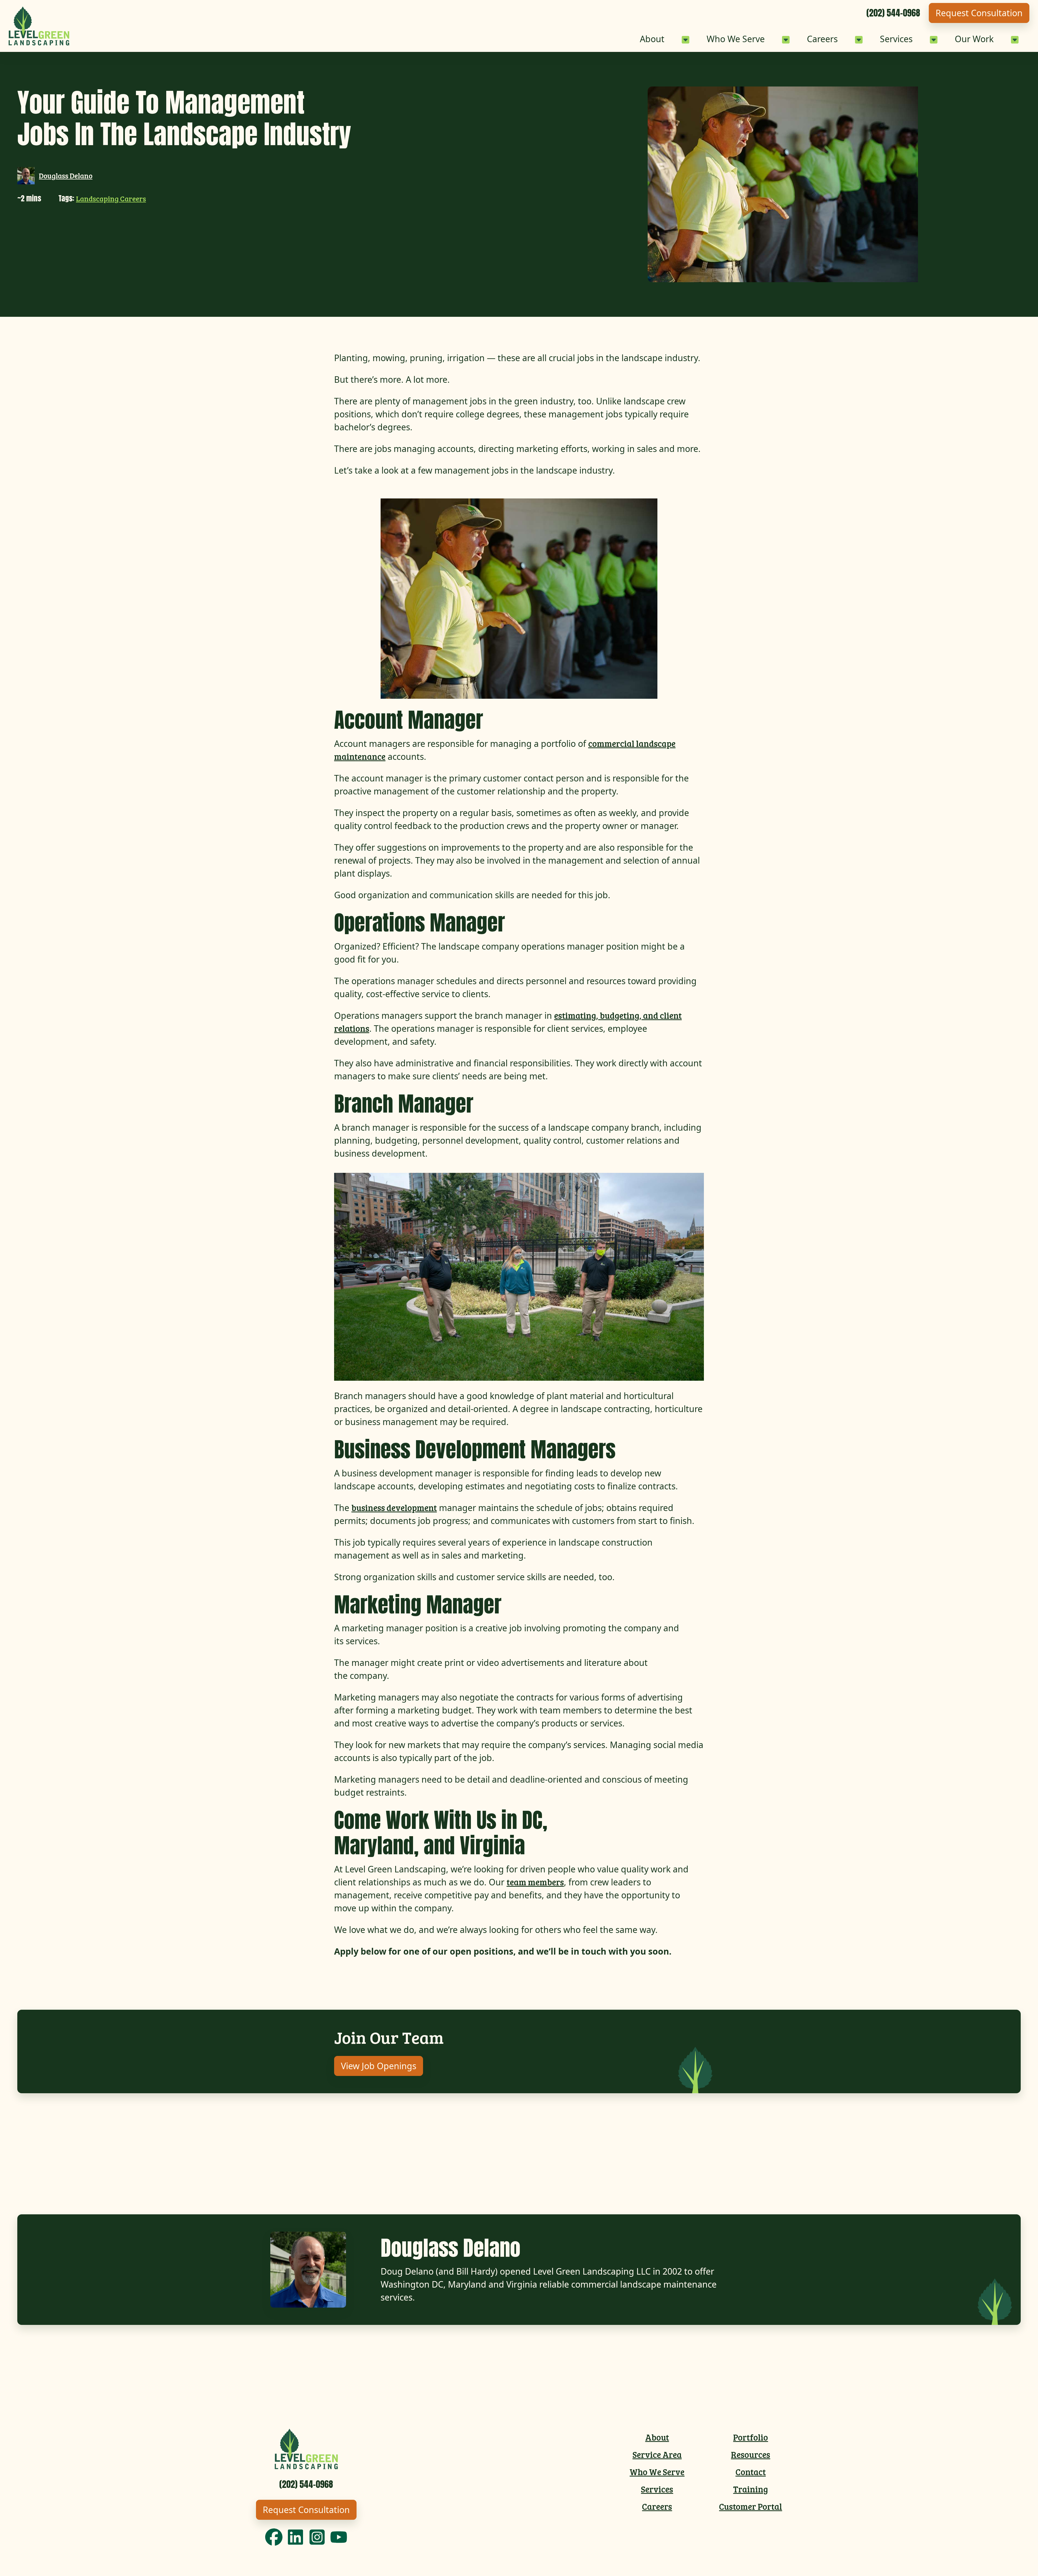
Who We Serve (736, 39)
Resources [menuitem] (751, 2454)
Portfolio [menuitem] (751, 2437)
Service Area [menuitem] (657, 2454)
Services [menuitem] (657, 2489)
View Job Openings (379, 2066)
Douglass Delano (66, 176)
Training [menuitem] (751, 2489)
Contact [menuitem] (751, 2472)
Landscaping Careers (111, 199)
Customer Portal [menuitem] (751, 2506)
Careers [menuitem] (657, 2506)
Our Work (974, 39)
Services (896, 39)
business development (394, 1508)
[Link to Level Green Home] (39, 26)
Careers (822, 39)
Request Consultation (979, 13)
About (652, 39)
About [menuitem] (657, 2437)
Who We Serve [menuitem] (657, 2472)
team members (535, 1882)
